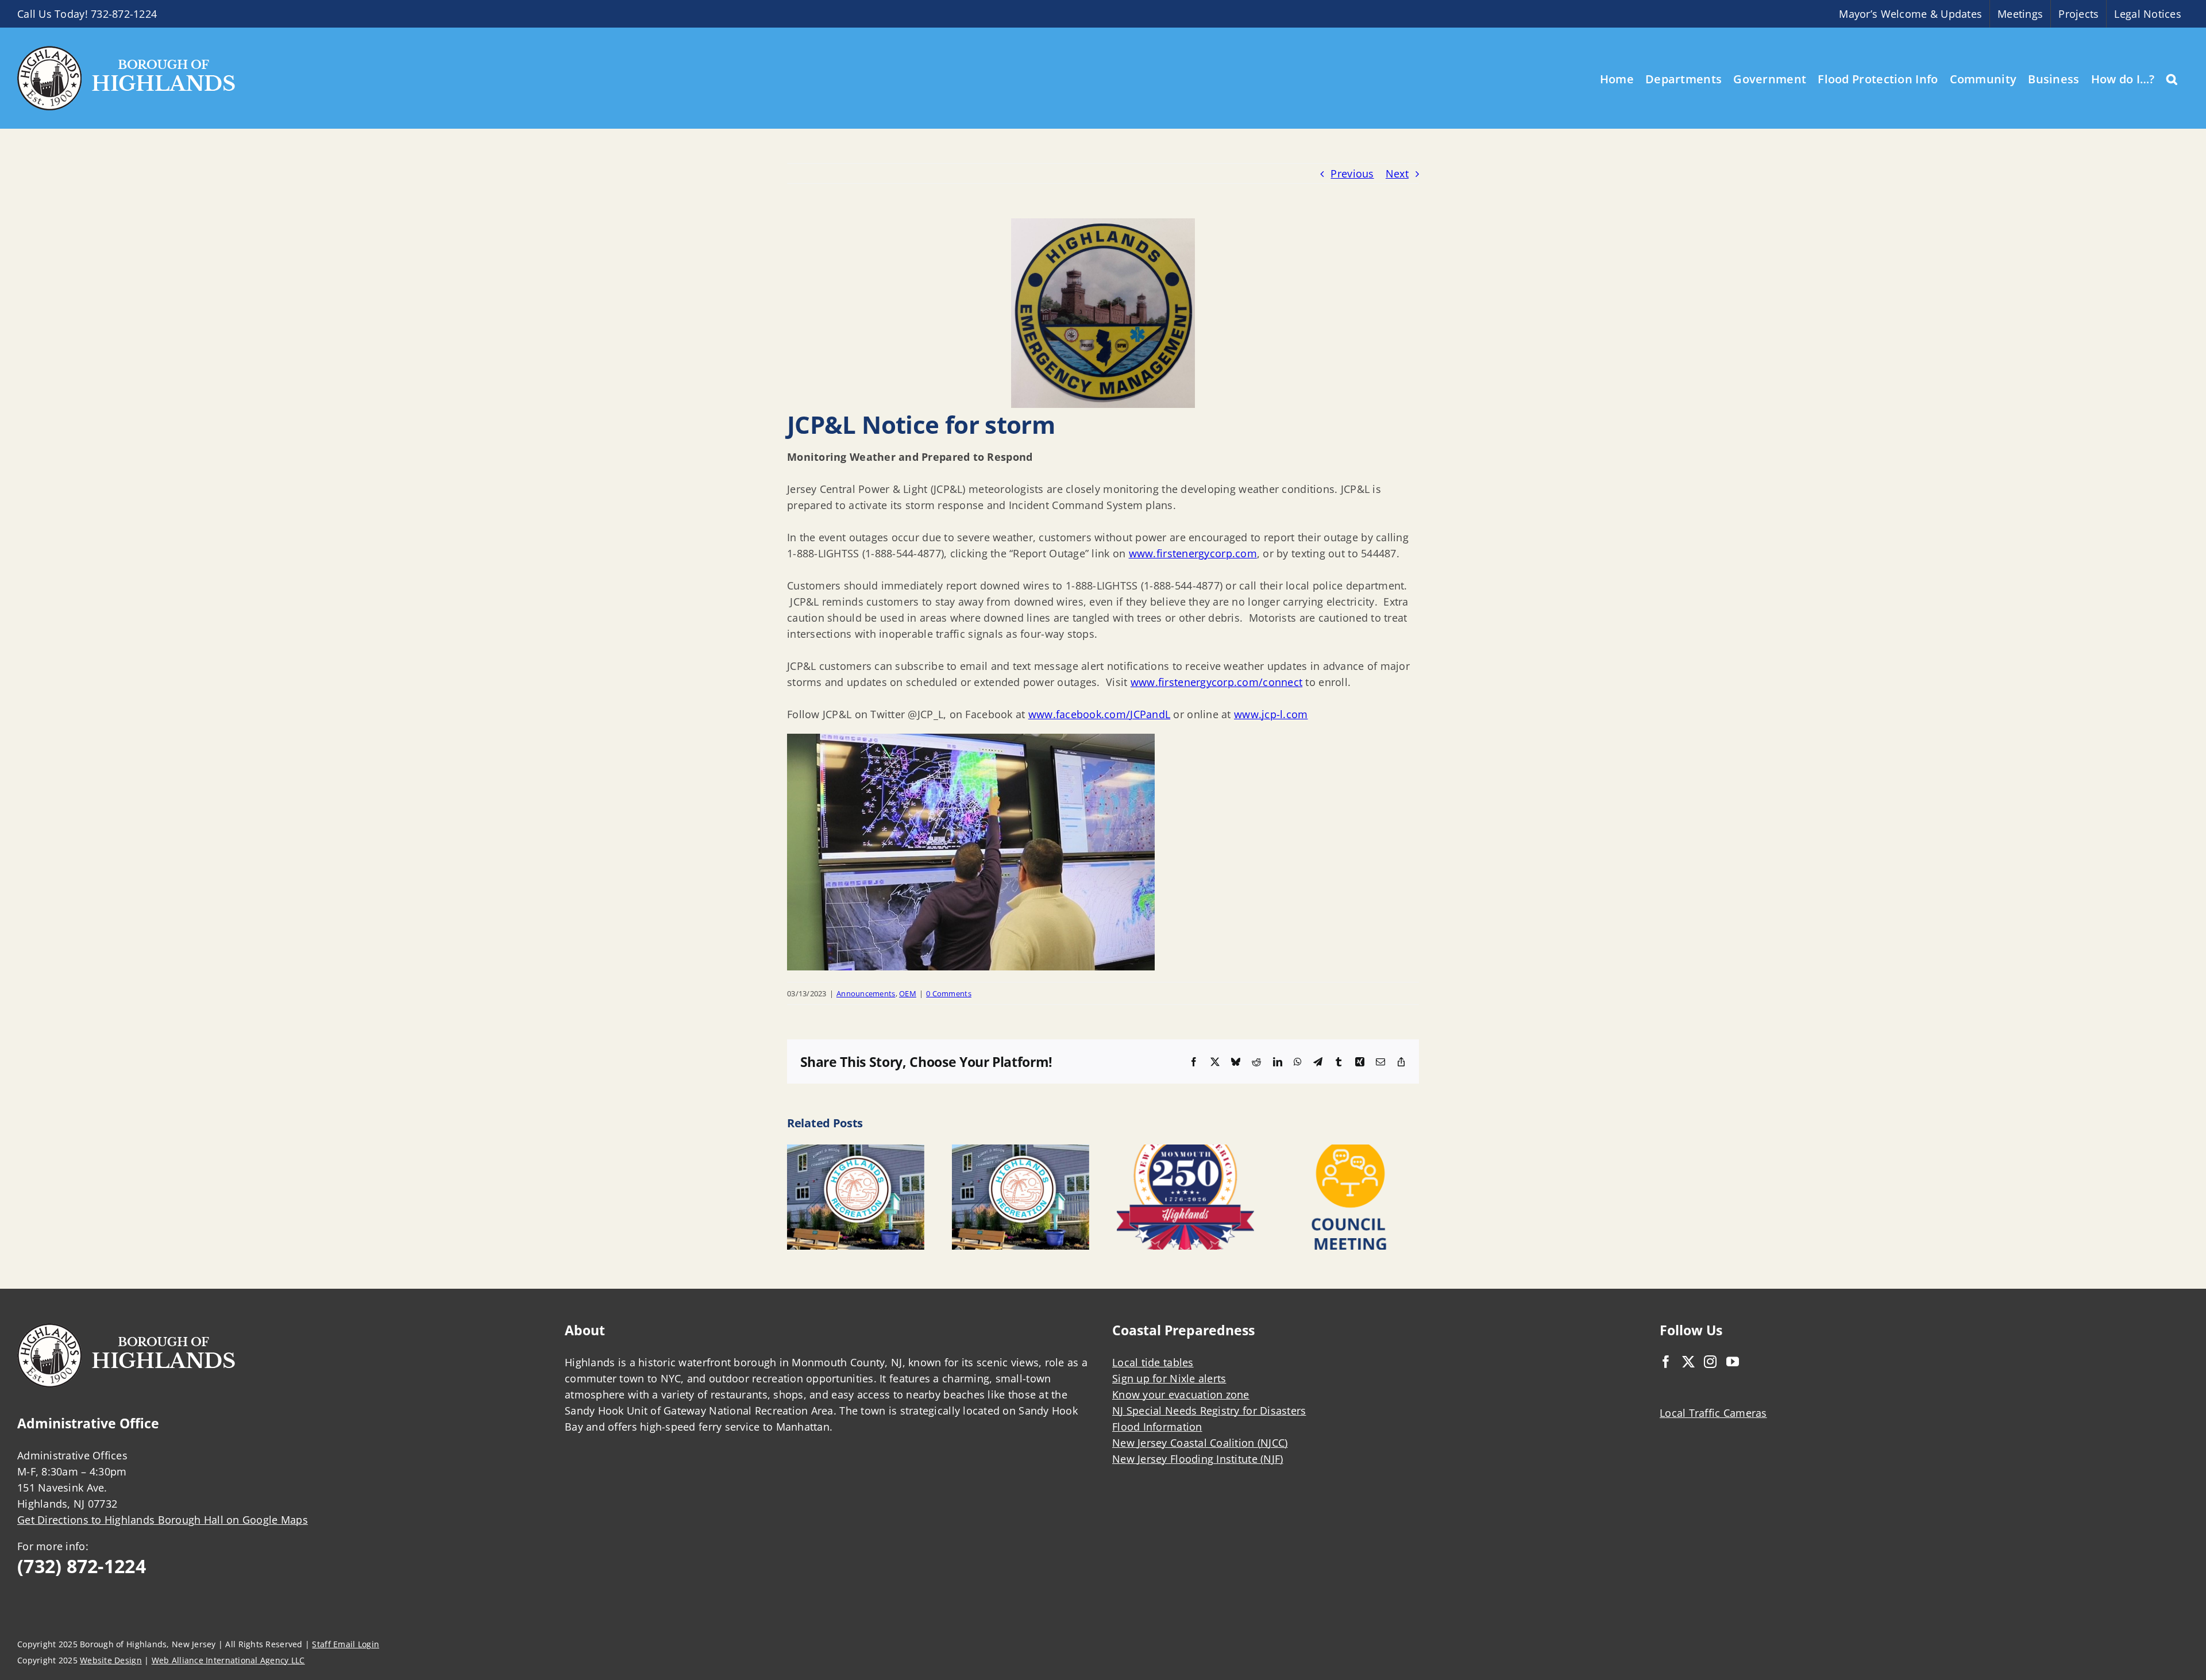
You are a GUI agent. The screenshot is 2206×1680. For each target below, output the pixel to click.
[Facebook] (1666, 1362)
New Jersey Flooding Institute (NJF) (1198, 1459)
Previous (1352, 174)
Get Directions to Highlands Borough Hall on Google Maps (163, 1520)
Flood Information (1157, 1427)
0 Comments (949, 993)
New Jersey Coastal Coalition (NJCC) (1200, 1443)
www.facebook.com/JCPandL (1099, 714)
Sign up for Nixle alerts (1169, 1378)
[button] (2172, 78)
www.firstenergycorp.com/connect (1216, 682)
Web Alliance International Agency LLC (228, 1660)
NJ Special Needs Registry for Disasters (1209, 1411)
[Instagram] (1710, 1362)
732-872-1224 (124, 14)
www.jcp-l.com (1271, 714)
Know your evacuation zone (1181, 1394)
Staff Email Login (346, 1644)
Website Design (111, 1660)
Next (1397, 174)
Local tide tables (1153, 1362)
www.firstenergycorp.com (1193, 553)
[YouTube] (1733, 1362)
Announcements (866, 993)
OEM (908, 993)
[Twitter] (1688, 1362)
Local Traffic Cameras (1713, 1413)
